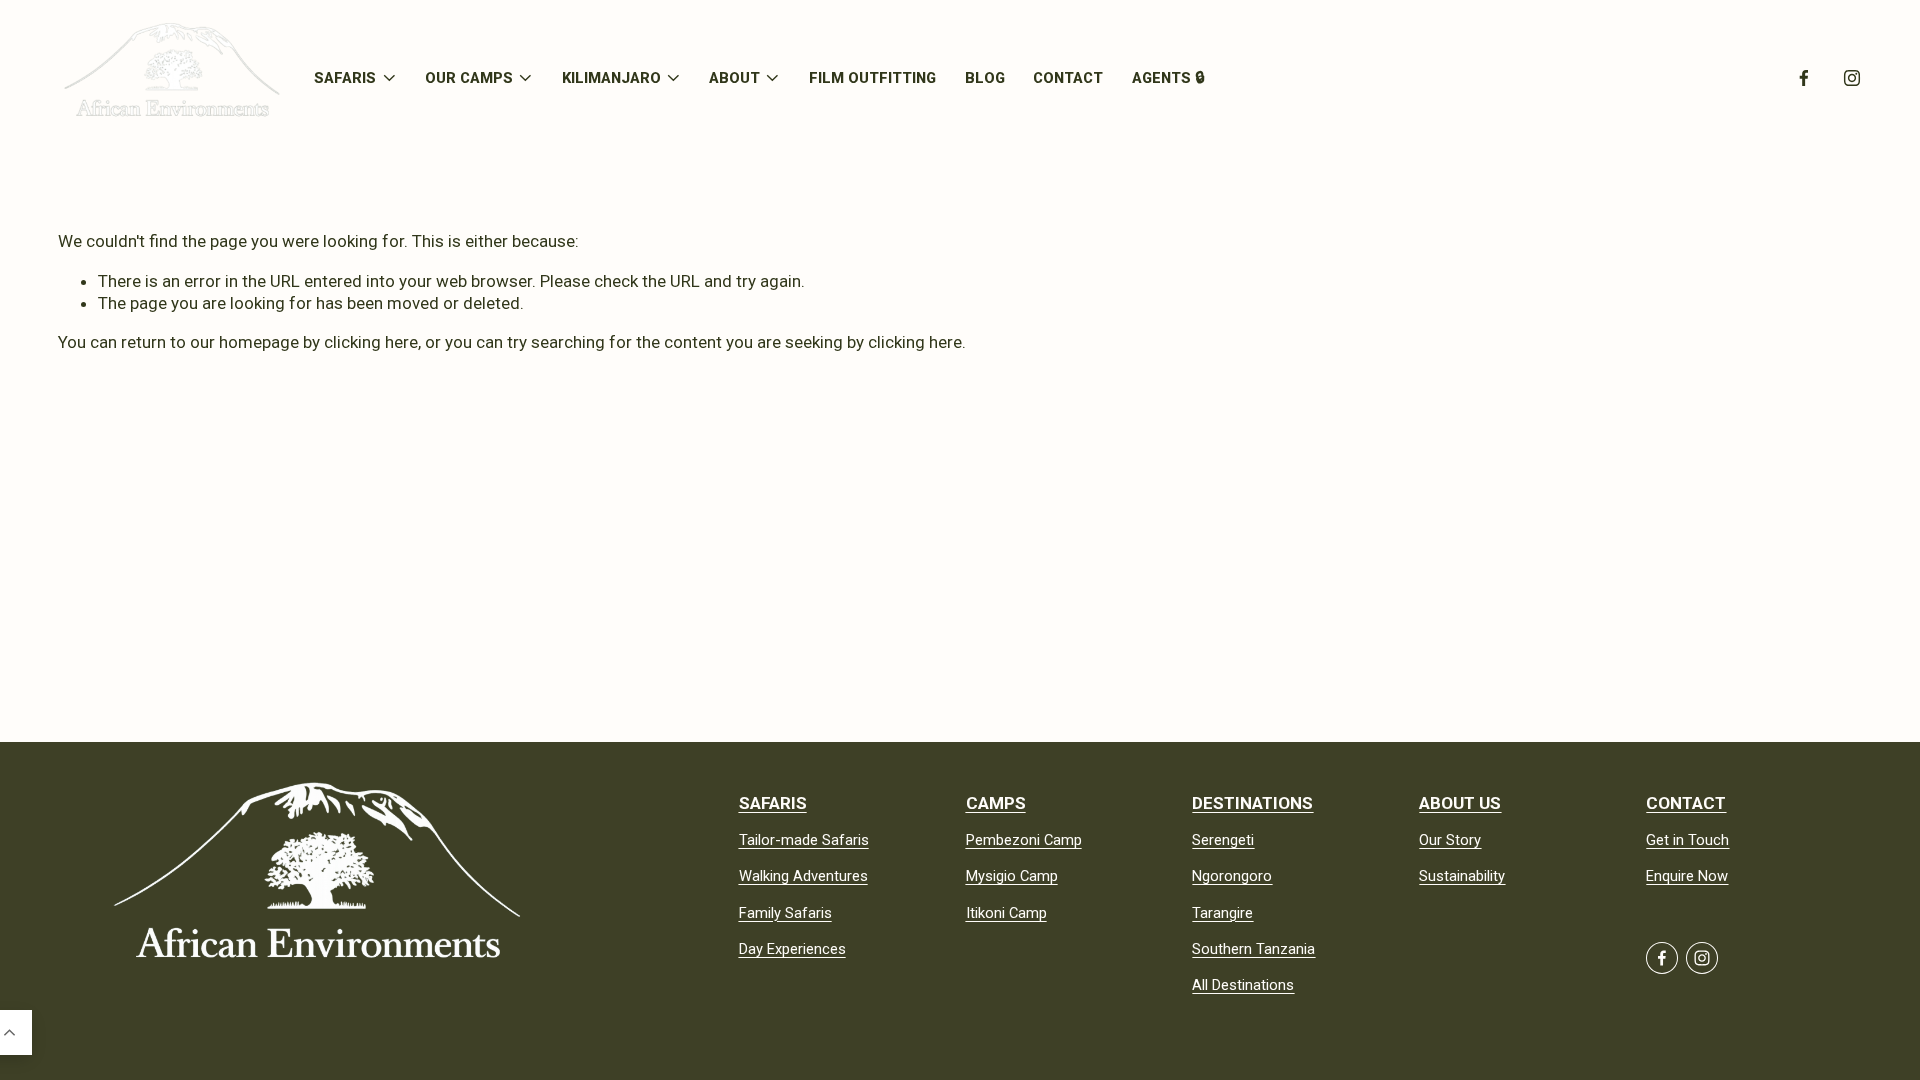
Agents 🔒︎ (1168, 77)
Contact (1068, 77)
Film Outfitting (872, 77)
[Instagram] (1852, 78)
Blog (985, 77)
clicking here (371, 342)
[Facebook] (1804, 78)
